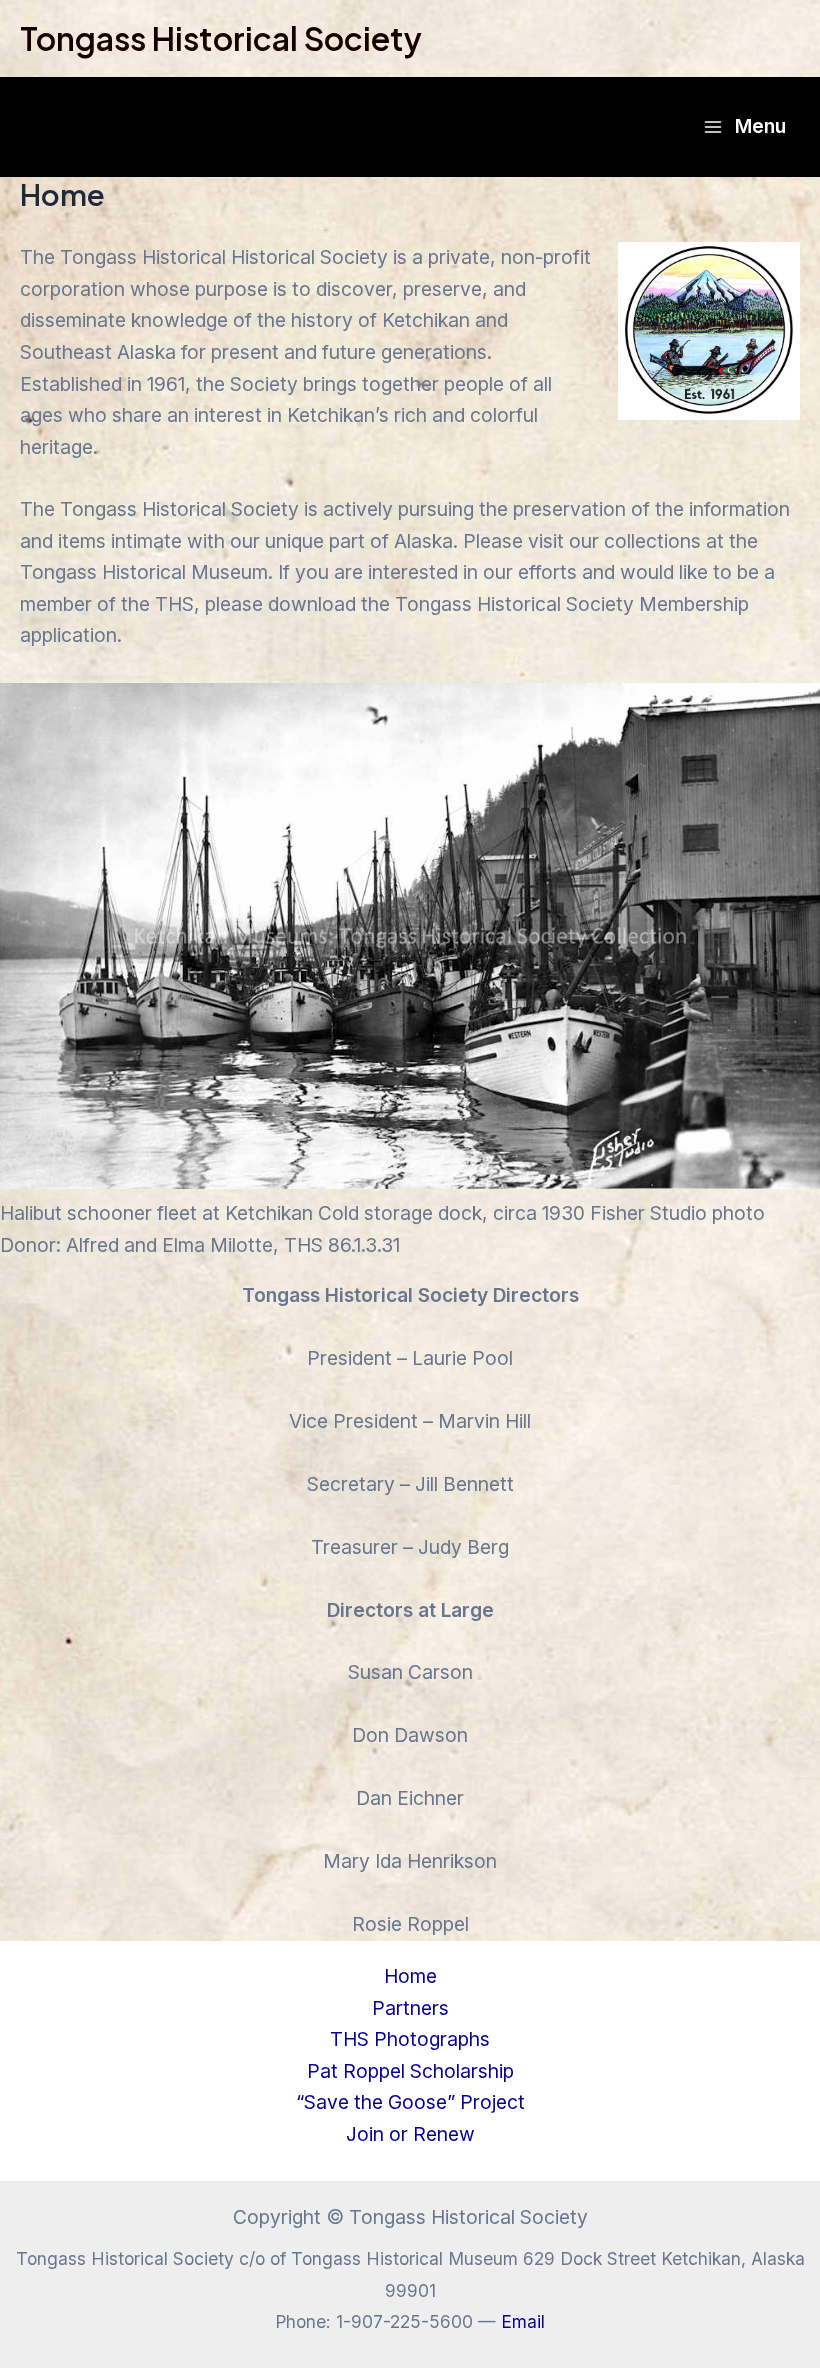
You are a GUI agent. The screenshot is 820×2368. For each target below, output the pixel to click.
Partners (410, 2008)
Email (523, 2321)
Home (410, 1976)
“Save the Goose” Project (410, 2102)
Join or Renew (410, 2134)
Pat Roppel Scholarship (410, 2071)
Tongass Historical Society (221, 38)
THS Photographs (410, 2039)
